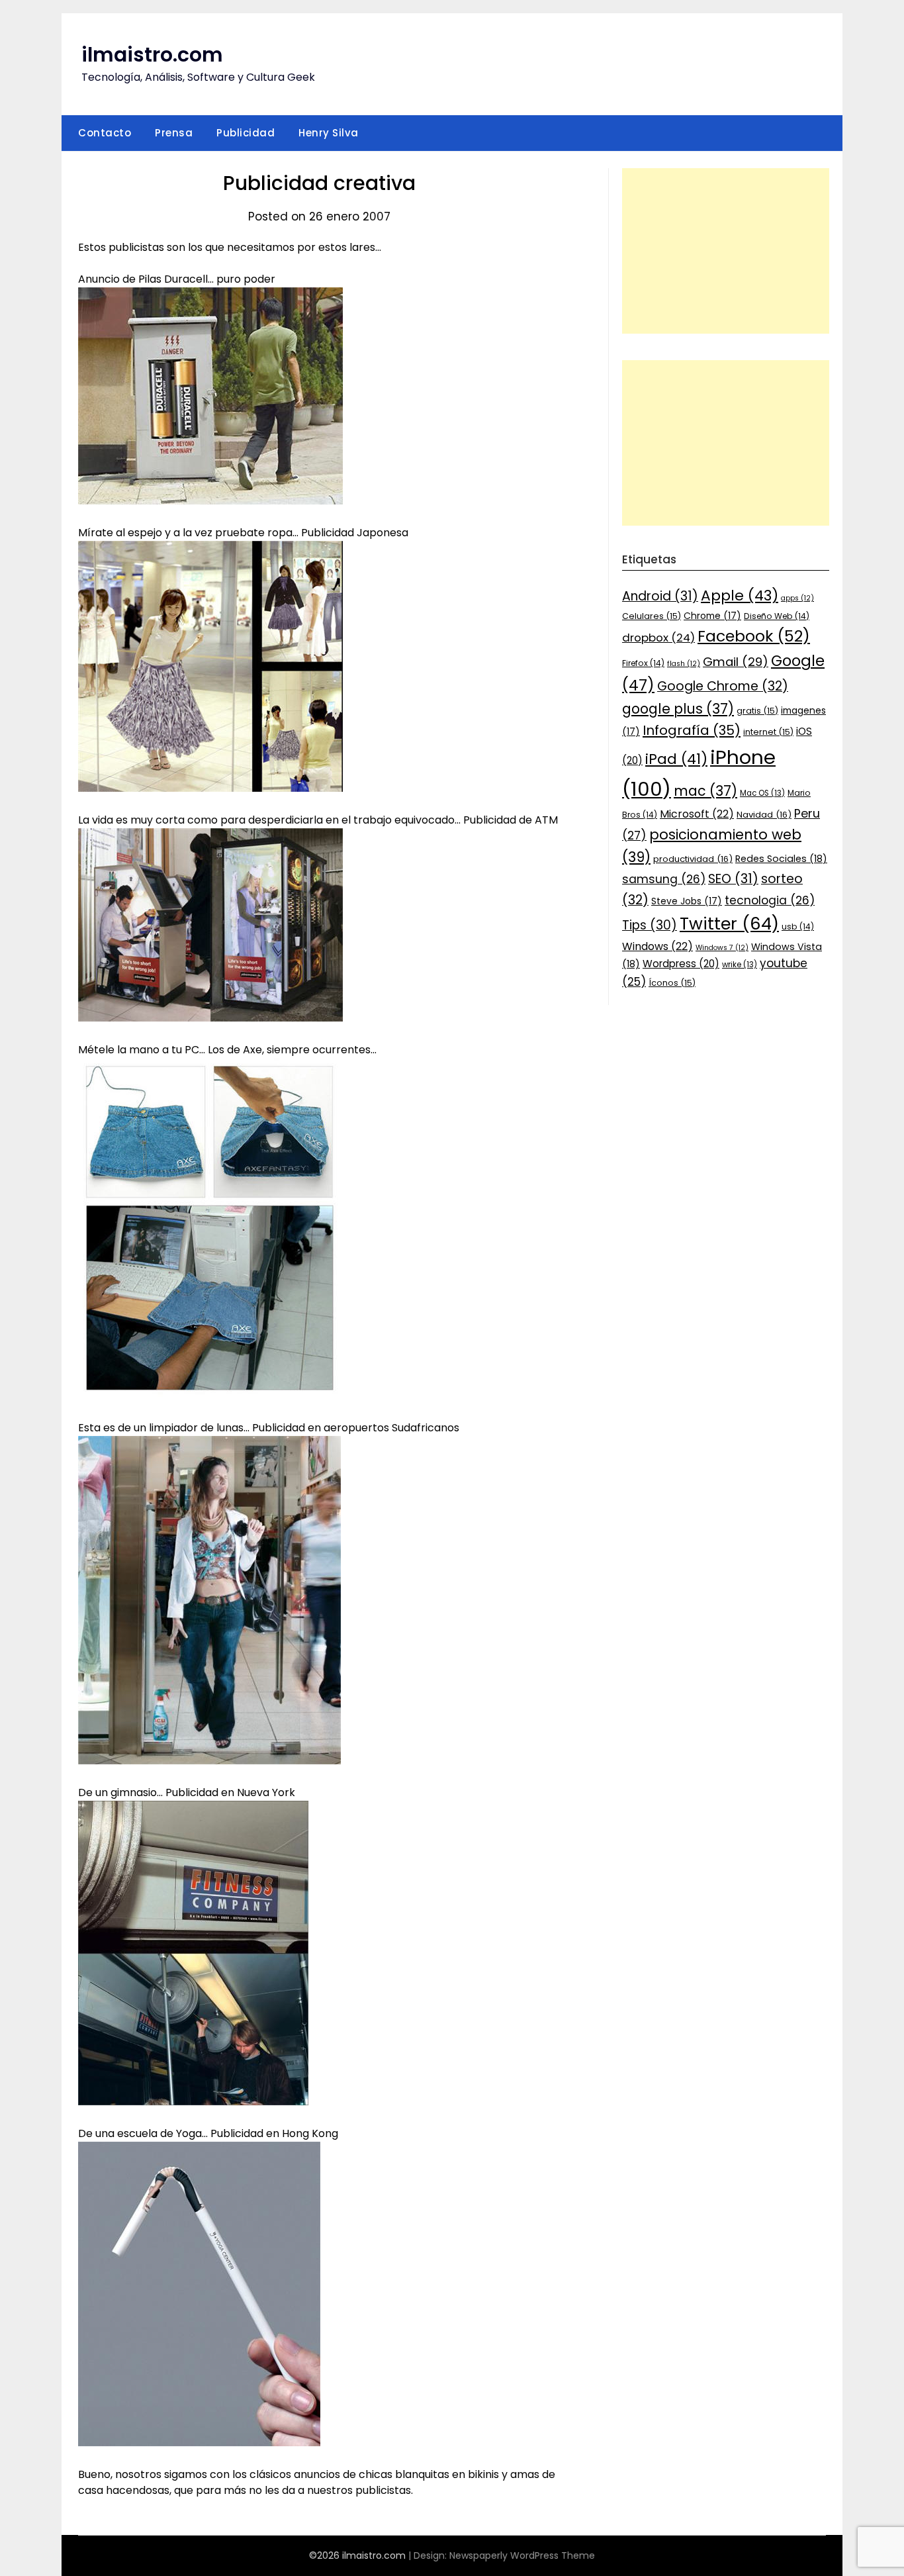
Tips (650, 925)
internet (768, 732)
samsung (664, 879)
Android (660, 596)
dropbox (658, 638)
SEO (733, 879)
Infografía (692, 730)
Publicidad (246, 133)
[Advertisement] (726, 251)
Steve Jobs (687, 901)
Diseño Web (777, 616)
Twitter (729, 924)
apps (797, 598)
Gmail (736, 662)
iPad (676, 759)
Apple (740, 596)
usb (798, 927)
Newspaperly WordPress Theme (522, 2555)
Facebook (754, 636)
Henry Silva (329, 133)
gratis (757, 711)
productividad (693, 859)
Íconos (672, 983)
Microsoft (697, 814)
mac (705, 791)
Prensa (174, 133)
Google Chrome (723, 686)
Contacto (105, 133)
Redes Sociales (781, 859)
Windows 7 (722, 948)
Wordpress (681, 964)
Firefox (643, 663)
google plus (678, 709)
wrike (740, 965)
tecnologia (770, 900)
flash (684, 664)
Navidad (764, 815)
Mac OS (762, 793)
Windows (657, 946)
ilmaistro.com (152, 55)
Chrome (712, 616)
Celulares (652, 616)
